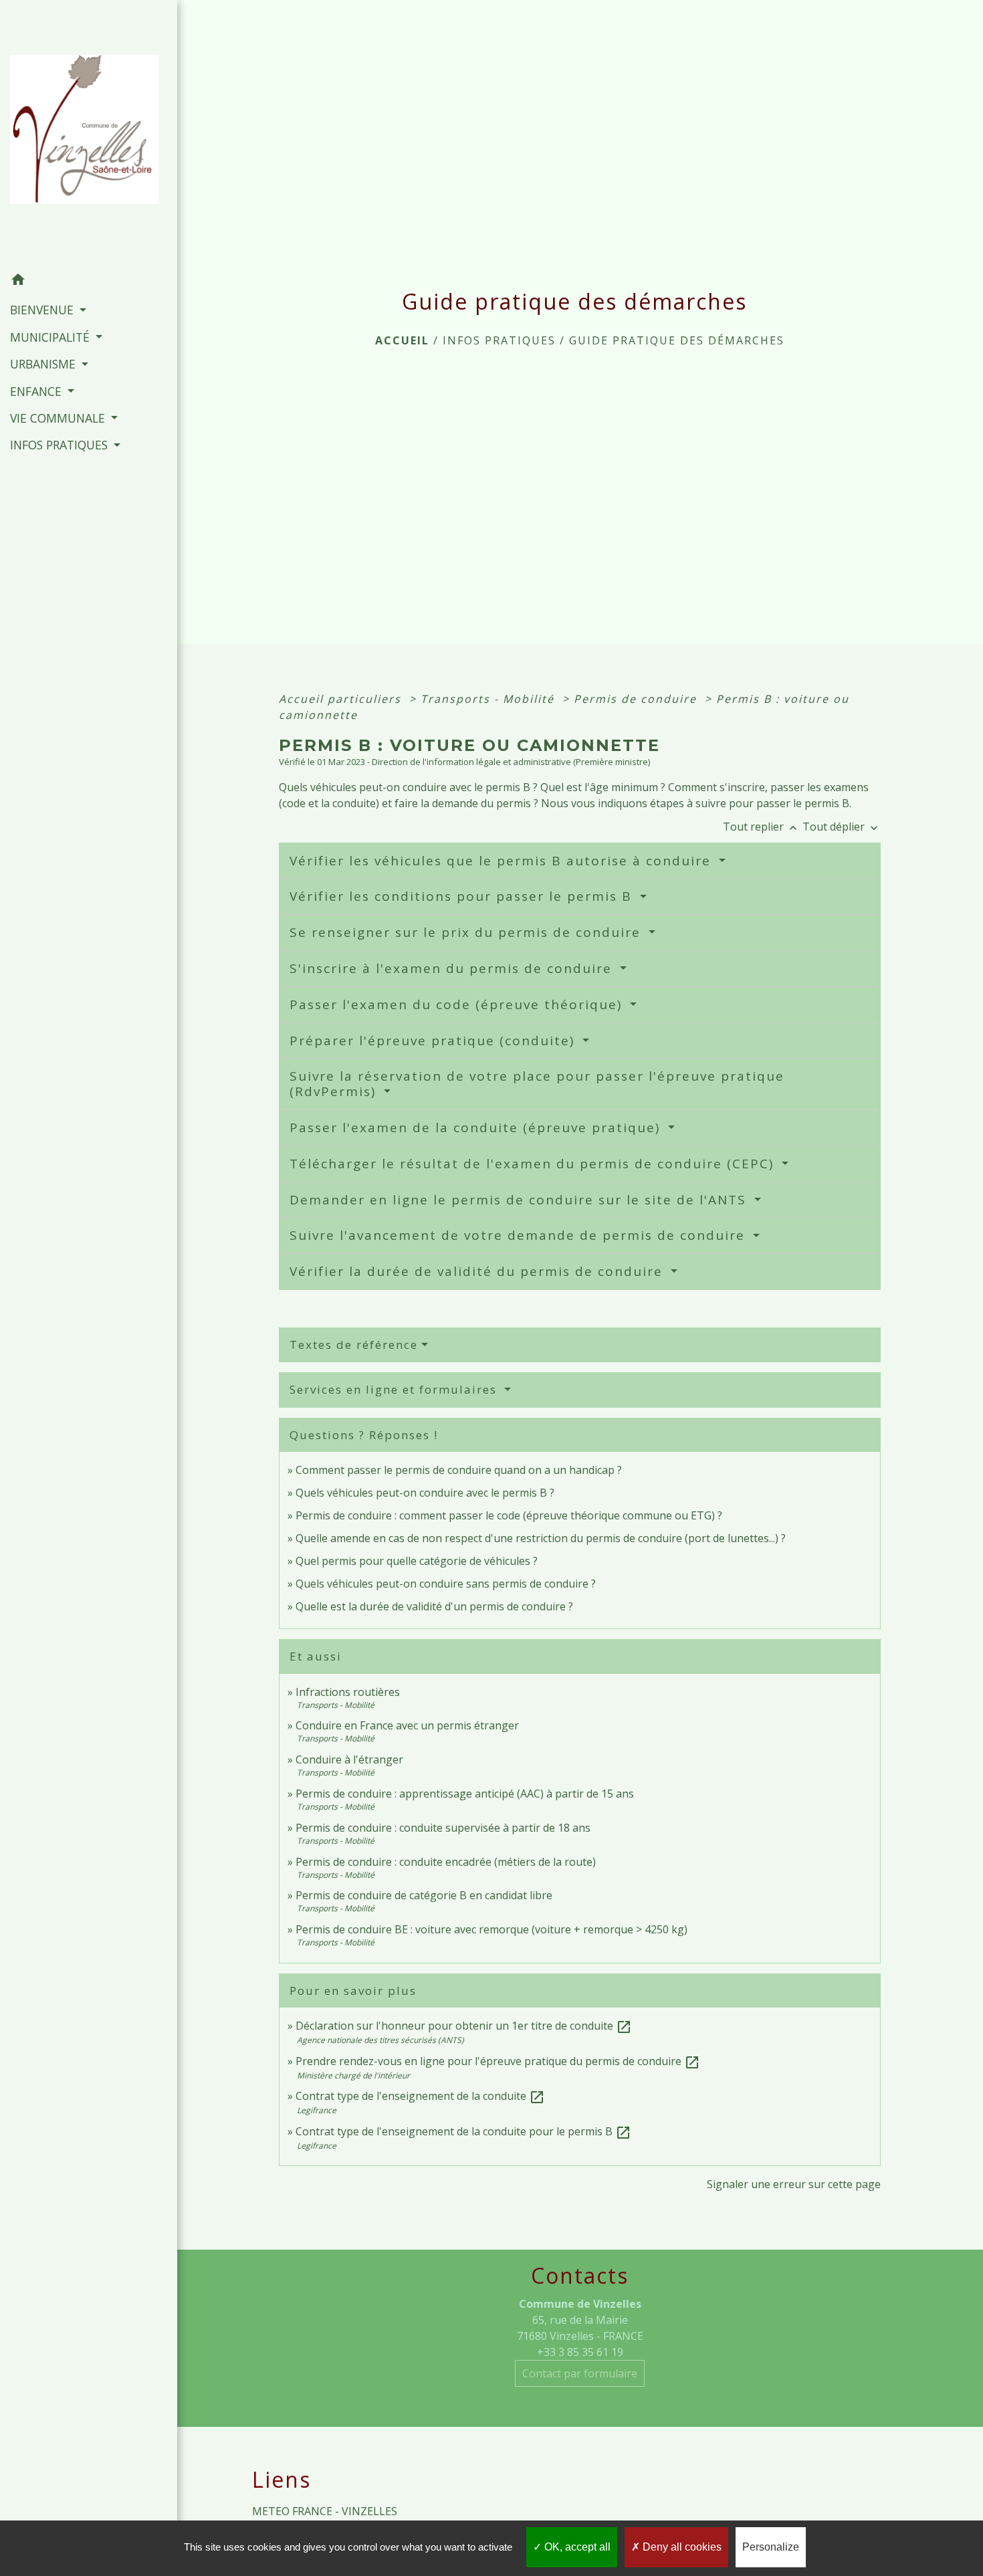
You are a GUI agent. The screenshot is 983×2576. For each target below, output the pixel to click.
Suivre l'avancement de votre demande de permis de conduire (520, 1235)
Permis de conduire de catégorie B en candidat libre (424, 1895)
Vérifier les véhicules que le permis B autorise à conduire (503, 861)
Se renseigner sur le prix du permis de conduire (467, 932)
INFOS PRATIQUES (499, 340)
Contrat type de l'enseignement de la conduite (420, 2096)
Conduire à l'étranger (349, 1759)
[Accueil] (89, 133)
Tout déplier (842, 827)
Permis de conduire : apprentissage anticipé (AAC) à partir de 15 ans (465, 1794)
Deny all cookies (681, 2547)
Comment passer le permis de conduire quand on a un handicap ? (459, 1470)
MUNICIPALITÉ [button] (51, 337)
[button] (89, 282)
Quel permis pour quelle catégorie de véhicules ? (417, 1561)
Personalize (771, 2547)
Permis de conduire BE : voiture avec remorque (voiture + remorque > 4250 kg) (491, 1929)
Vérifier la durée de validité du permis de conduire (478, 1271)
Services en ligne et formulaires (395, 1389)
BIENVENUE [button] (43, 310)
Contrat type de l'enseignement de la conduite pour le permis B (463, 2131)
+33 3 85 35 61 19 (580, 2352)
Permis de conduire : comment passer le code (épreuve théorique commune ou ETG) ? (509, 1515)
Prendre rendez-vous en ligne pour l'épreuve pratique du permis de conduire (498, 2061)
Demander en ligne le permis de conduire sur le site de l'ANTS (520, 1200)
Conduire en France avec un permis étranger (407, 1725)
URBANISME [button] (44, 364)
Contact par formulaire (580, 2373)
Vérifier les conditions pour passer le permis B (463, 896)
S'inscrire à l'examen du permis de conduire (453, 968)
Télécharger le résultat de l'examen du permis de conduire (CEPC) (534, 1164)
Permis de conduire (637, 699)
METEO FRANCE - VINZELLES (325, 2511)
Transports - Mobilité (489, 699)
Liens (282, 2480)
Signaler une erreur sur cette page (794, 2184)
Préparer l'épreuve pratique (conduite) (434, 1041)
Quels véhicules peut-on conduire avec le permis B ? (425, 1493)
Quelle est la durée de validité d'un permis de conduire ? (434, 1606)
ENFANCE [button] (37, 391)
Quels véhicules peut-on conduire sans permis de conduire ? (446, 1584)
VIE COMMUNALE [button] (59, 418)
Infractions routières (348, 1692)
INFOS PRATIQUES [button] (61, 445)
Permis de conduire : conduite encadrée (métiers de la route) (446, 1862)
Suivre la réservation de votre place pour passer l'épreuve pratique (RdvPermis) (537, 1084)
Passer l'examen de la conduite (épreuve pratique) (477, 1128)
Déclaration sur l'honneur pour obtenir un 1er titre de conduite (464, 2026)
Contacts (580, 2276)
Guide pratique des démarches (677, 340)
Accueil (402, 340)
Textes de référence (354, 1345)
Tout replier (761, 827)
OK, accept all (576, 2547)
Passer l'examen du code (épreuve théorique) (458, 1004)
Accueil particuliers (342, 699)
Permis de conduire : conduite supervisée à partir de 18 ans (443, 1828)
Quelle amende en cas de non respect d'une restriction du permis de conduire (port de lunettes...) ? (541, 1538)
